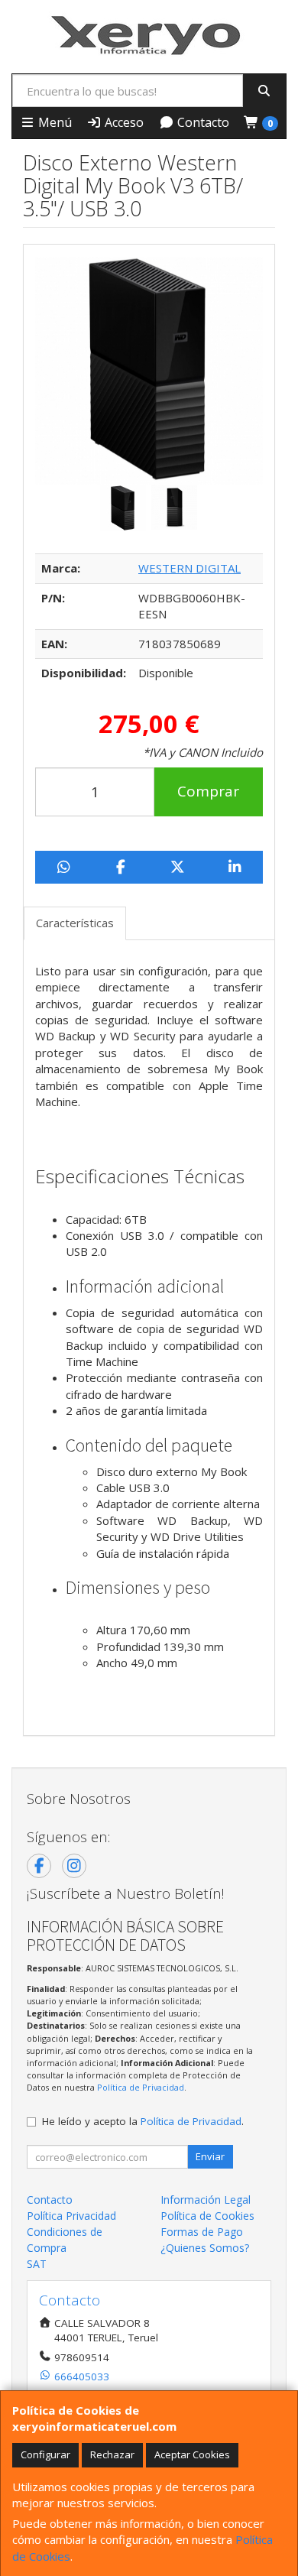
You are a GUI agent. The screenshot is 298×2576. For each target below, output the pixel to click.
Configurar (45, 2454)
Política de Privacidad (141, 2087)
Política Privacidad (71, 2216)
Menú (53, 122)
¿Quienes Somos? (205, 2248)
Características (75, 923)
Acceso (123, 122)
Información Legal (206, 2200)
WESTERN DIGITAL (189, 568)
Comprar (208, 791)
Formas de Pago (202, 2232)
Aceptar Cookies (192, 2454)
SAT (37, 2264)
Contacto (202, 122)
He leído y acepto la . (143, 2121)
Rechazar (112, 2454)
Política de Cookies (207, 2216)
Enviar (210, 2156)
